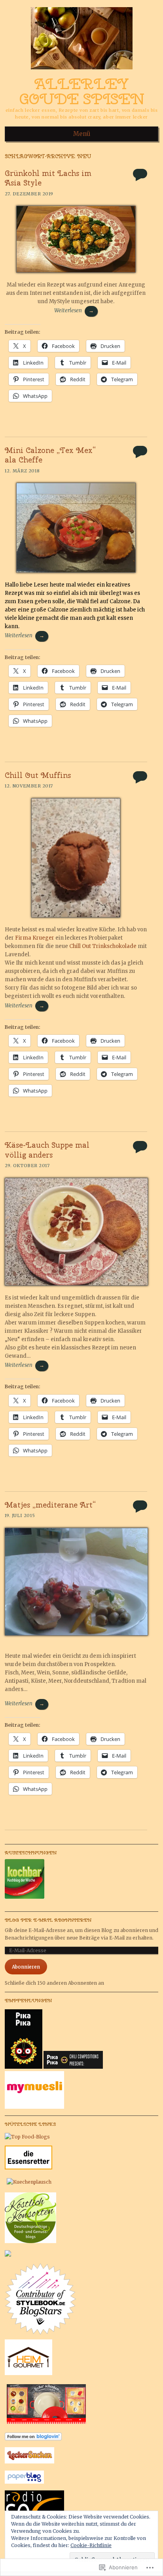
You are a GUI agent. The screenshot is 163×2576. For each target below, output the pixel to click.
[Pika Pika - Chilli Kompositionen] (24, 2067)
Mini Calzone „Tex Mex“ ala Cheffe (50, 455)
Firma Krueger (35, 938)
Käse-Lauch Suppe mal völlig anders (47, 1150)
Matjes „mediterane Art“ (50, 1505)
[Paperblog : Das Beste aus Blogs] (24, 2482)
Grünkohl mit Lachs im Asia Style (48, 178)
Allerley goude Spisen (81, 92)
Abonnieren (26, 1967)
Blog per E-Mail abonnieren (48, 1920)
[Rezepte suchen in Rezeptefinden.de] (27, 2137)
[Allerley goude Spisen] (82, 72)
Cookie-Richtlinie (91, 2545)
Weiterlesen (74, 311)
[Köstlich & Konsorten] (30, 2241)
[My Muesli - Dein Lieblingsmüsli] (34, 2107)
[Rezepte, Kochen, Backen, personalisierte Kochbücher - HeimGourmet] (28, 2373)
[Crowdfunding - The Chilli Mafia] (73, 2067)
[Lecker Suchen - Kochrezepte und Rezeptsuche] (29, 2462)
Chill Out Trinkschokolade (102, 946)
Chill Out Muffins (38, 775)
